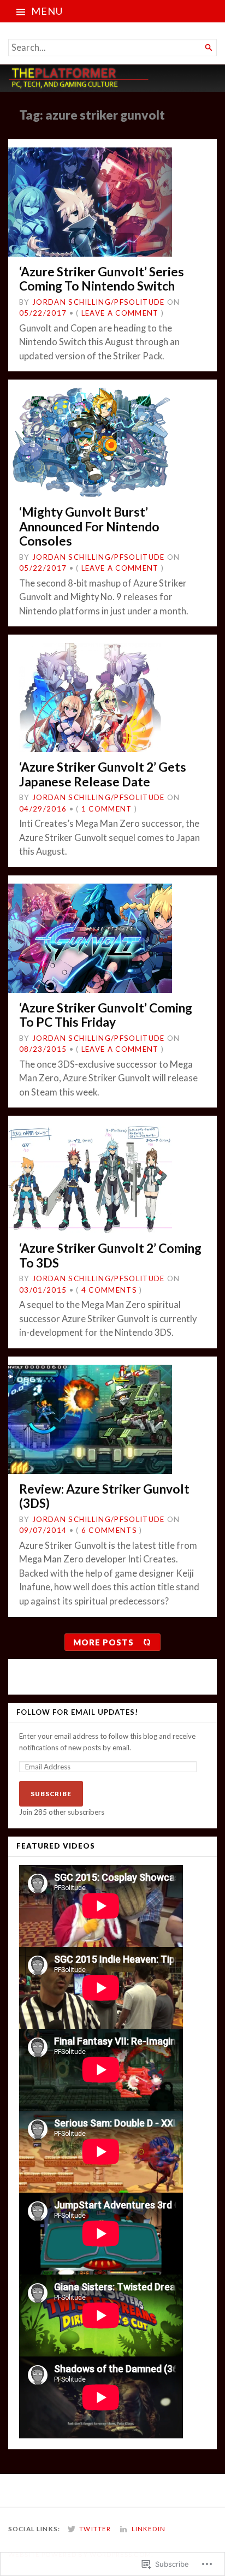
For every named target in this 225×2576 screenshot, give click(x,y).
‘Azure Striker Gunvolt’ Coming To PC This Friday (106, 1015)
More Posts (103, 1642)
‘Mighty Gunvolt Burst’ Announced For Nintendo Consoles (89, 526)
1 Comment (107, 809)
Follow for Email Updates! (77, 1712)
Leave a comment (120, 313)
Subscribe (51, 1794)
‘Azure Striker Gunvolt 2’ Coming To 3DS (110, 1255)
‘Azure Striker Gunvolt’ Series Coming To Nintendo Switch (102, 279)
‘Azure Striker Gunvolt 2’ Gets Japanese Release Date (103, 774)
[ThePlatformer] (112, 78)
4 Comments (109, 1290)
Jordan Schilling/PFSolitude (99, 302)
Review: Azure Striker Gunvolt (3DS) (104, 1496)
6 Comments (109, 1530)
